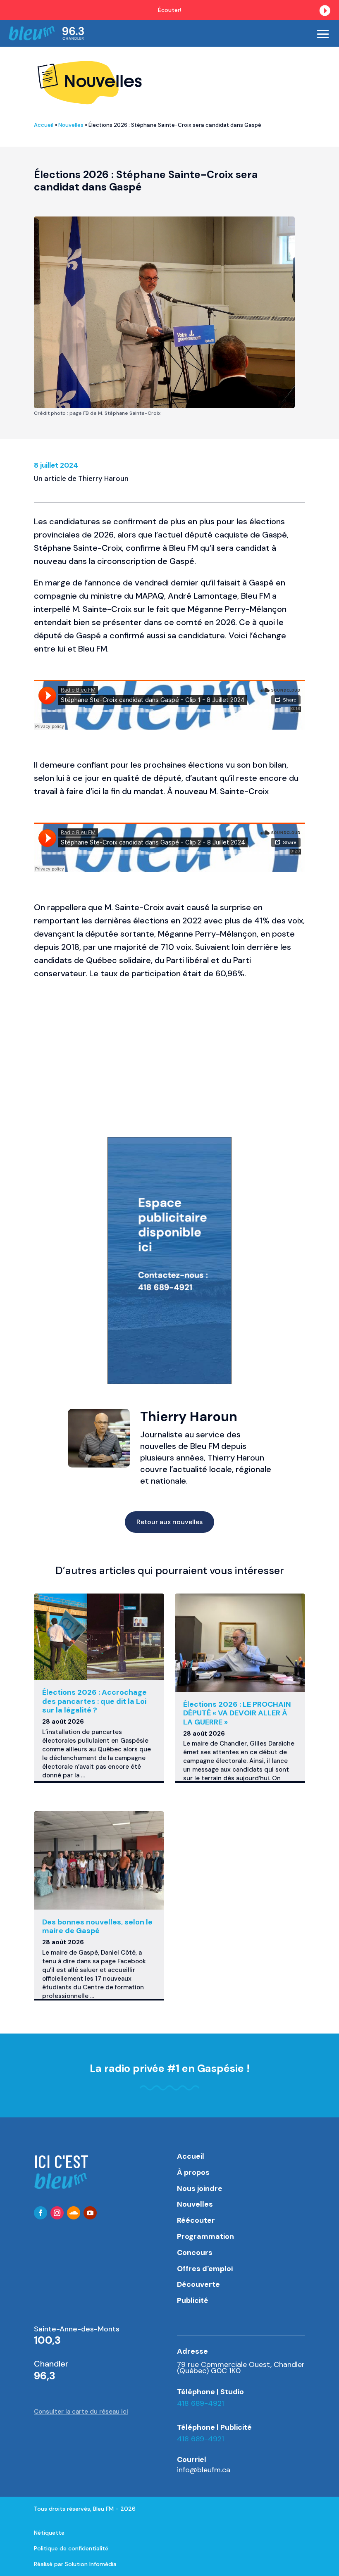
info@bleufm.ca (204, 2470)
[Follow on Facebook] (41, 2213)
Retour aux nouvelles (169, 1522)
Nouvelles (71, 125)
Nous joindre (200, 2188)
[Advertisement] (169, 1050)
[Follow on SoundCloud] (74, 2213)
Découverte (198, 2284)
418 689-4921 (201, 2403)
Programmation (205, 2236)
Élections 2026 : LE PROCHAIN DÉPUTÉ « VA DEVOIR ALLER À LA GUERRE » (237, 1713)
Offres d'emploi (205, 2269)
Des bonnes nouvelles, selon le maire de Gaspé (97, 1927)
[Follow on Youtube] (90, 2213)
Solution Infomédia (91, 2564)
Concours (195, 2253)
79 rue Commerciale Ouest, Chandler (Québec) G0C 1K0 (241, 2367)
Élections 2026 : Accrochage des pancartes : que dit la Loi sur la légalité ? (94, 1701)
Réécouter (196, 2220)
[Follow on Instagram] (57, 2213)
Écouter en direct (289, 10)
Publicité (193, 2300)
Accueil (44, 125)
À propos (193, 2172)
